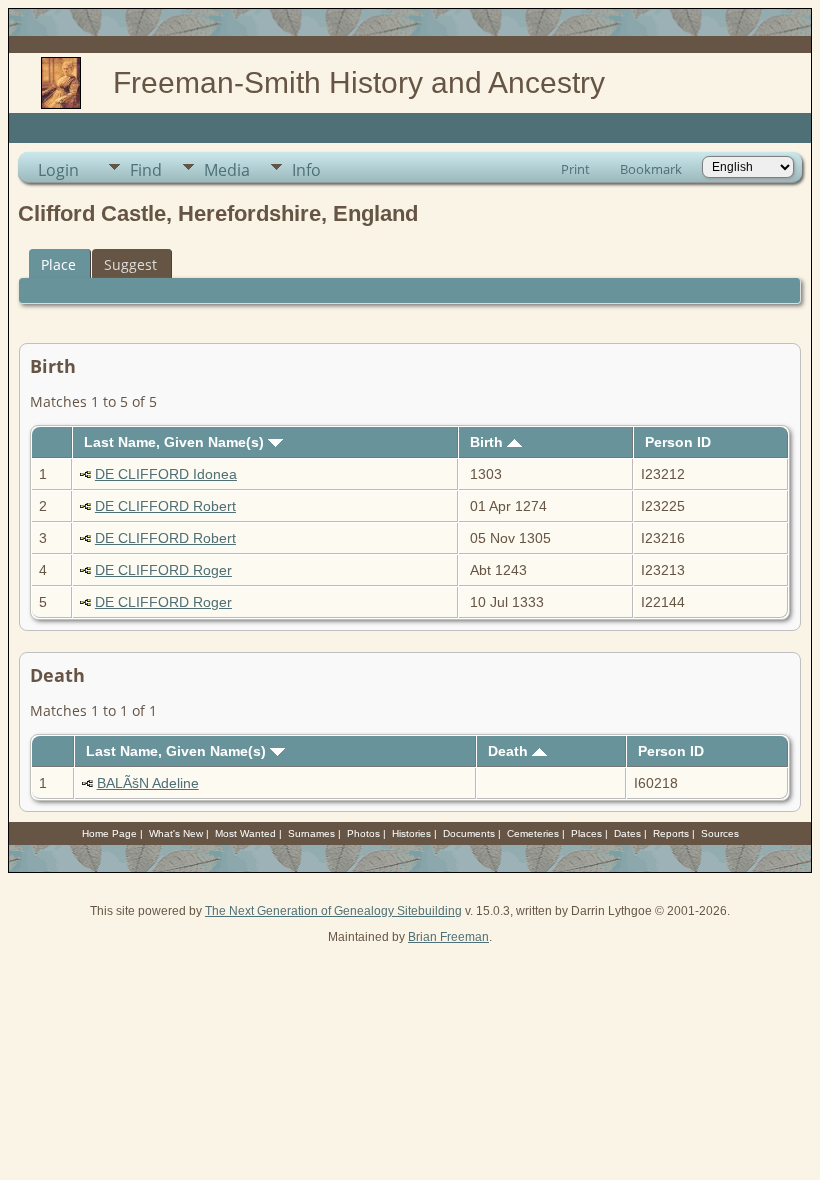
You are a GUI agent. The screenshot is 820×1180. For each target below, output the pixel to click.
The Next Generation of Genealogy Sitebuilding (333, 911)
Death (510, 751)
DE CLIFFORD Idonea (166, 474)
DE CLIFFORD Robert (165, 506)
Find (146, 170)
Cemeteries (533, 833)
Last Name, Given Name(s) (176, 442)
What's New (176, 833)
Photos (363, 833)
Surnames (311, 833)
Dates (627, 833)
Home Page (109, 833)
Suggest (130, 264)
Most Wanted (245, 833)
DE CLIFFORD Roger (163, 570)
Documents (469, 833)
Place (58, 264)
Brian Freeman (448, 937)
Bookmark (651, 169)
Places (586, 833)
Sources (720, 833)
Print (575, 169)
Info (306, 170)
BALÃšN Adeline (148, 783)
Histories (411, 833)
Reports (671, 833)
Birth (488, 442)
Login (58, 170)
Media (227, 170)
